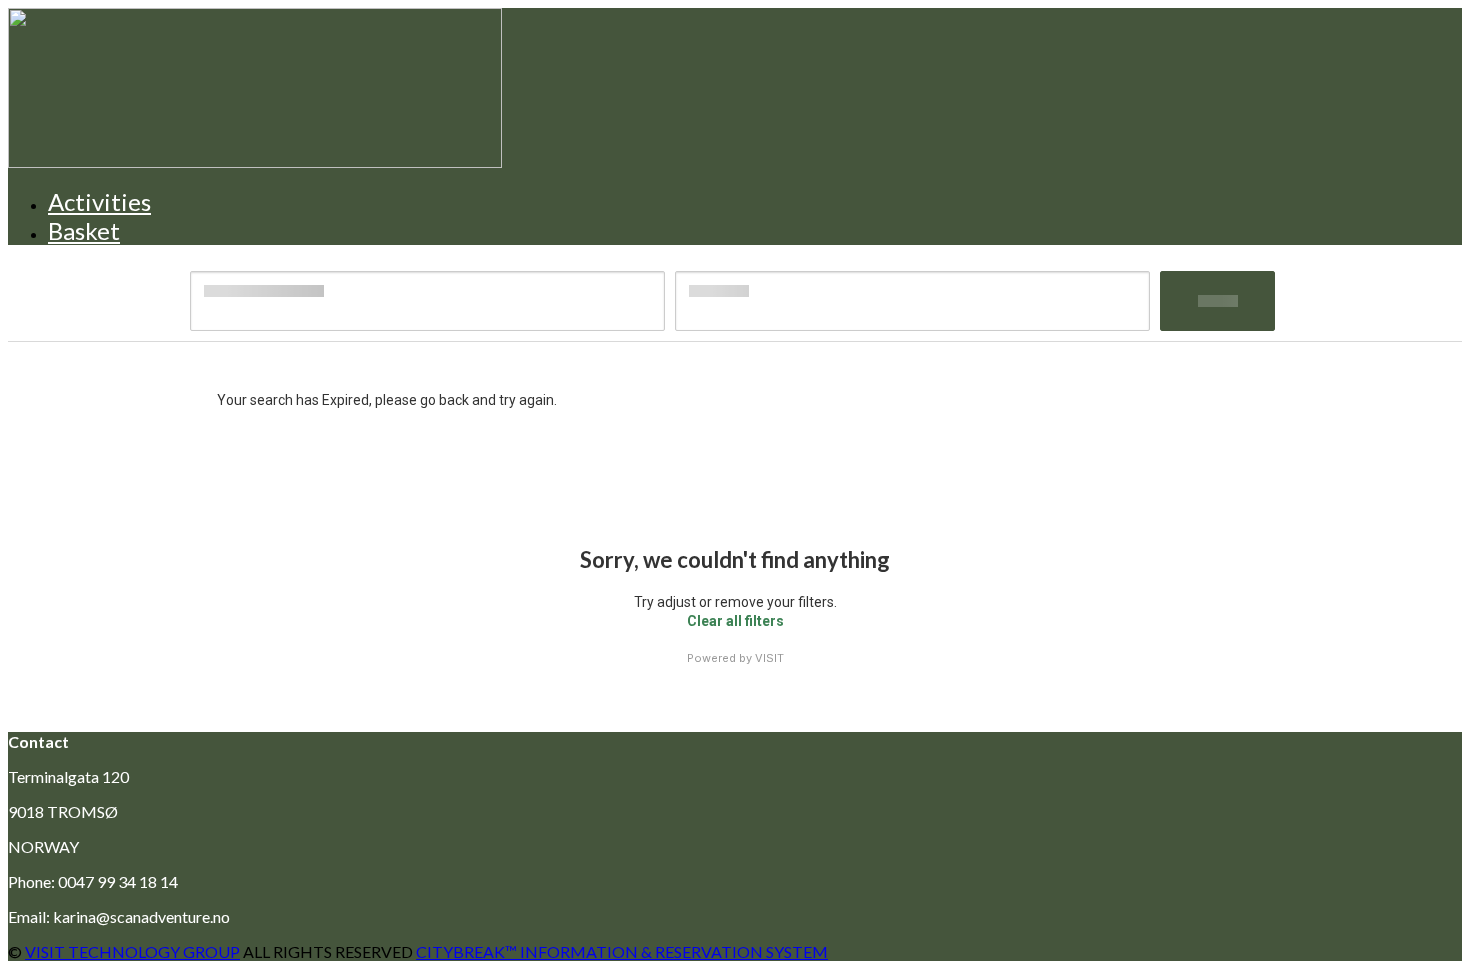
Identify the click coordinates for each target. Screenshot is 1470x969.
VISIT (769, 658)
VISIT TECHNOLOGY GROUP (132, 951)
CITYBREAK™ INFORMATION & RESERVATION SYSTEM (622, 951)
